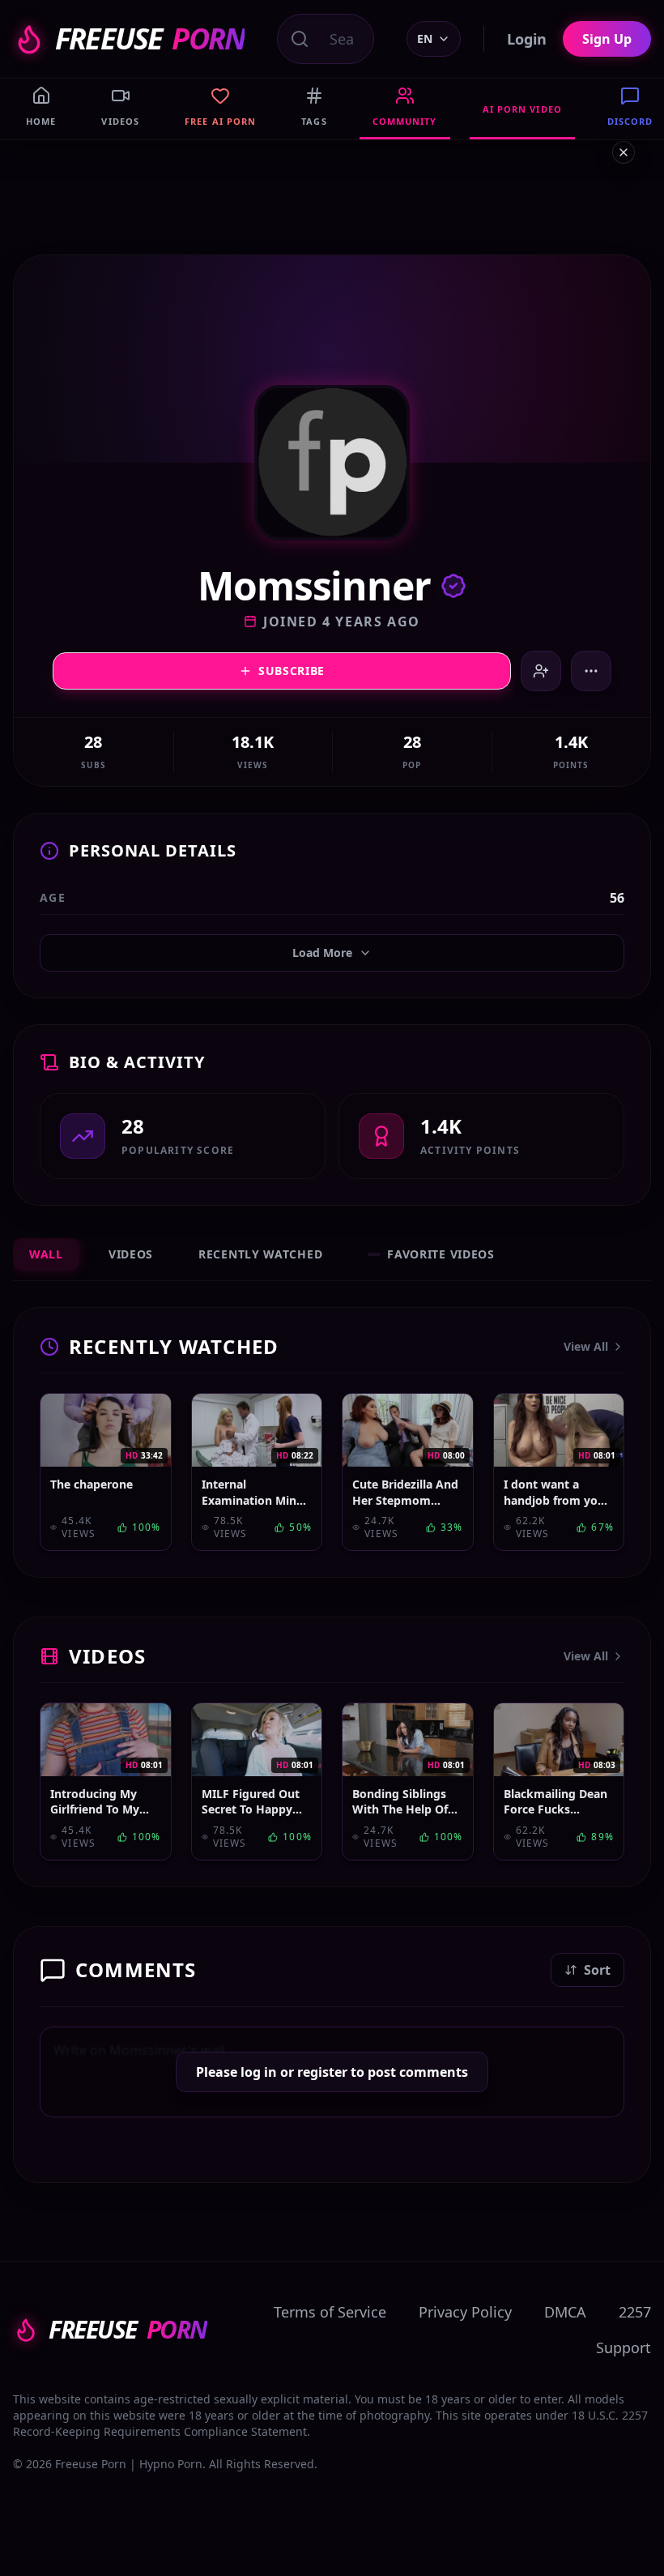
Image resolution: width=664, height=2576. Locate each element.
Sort (597, 1970)
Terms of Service (330, 2312)
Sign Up (607, 39)
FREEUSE (150, 39)
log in (259, 2072)
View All (586, 1346)
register (322, 2072)
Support (624, 2347)
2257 (635, 2312)
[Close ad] (624, 152)
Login (527, 39)
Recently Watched (260, 1254)
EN (425, 38)
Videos (131, 1254)
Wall (46, 1254)
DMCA (565, 2312)
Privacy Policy (465, 2312)
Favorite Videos (441, 1254)
